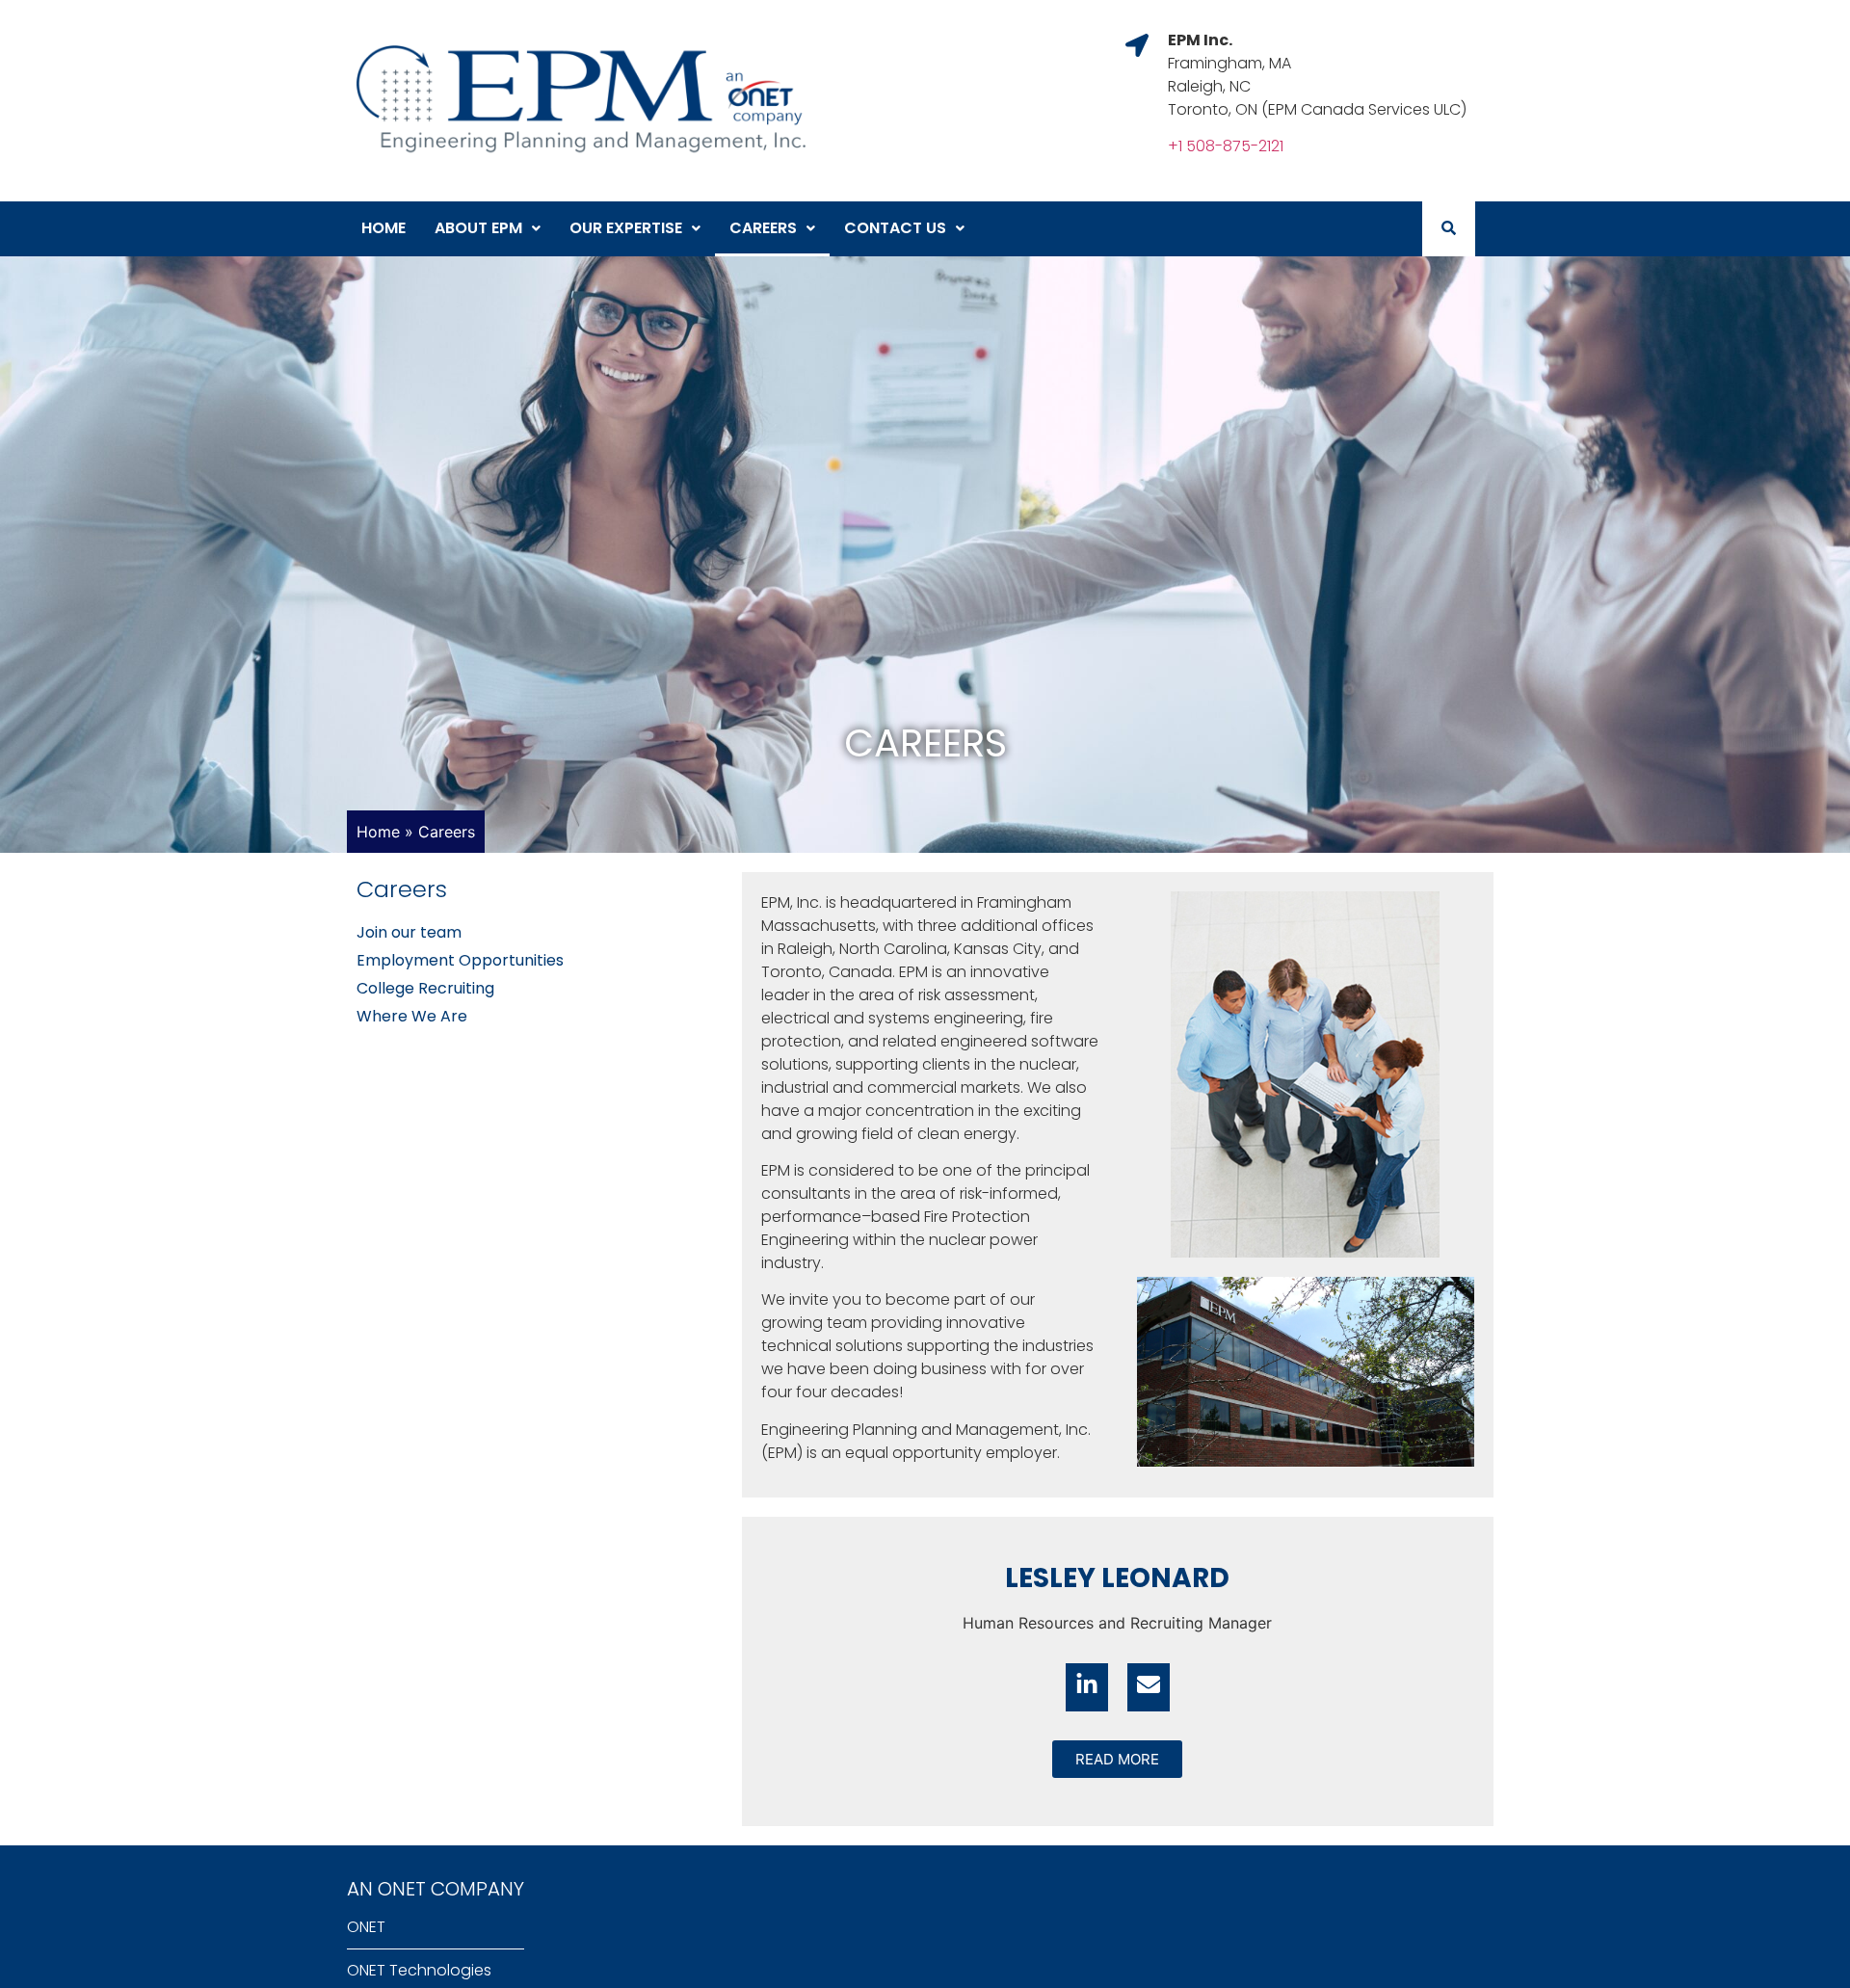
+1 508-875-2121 (1226, 146)
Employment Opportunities (460, 960)
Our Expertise (626, 228)
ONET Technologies (419, 1970)
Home (383, 228)
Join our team (409, 932)
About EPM (478, 228)
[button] (488, 229)
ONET (366, 1927)
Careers (763, 228)
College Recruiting (425, 988)
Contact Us (895, 228)
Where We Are (412, 1016)
